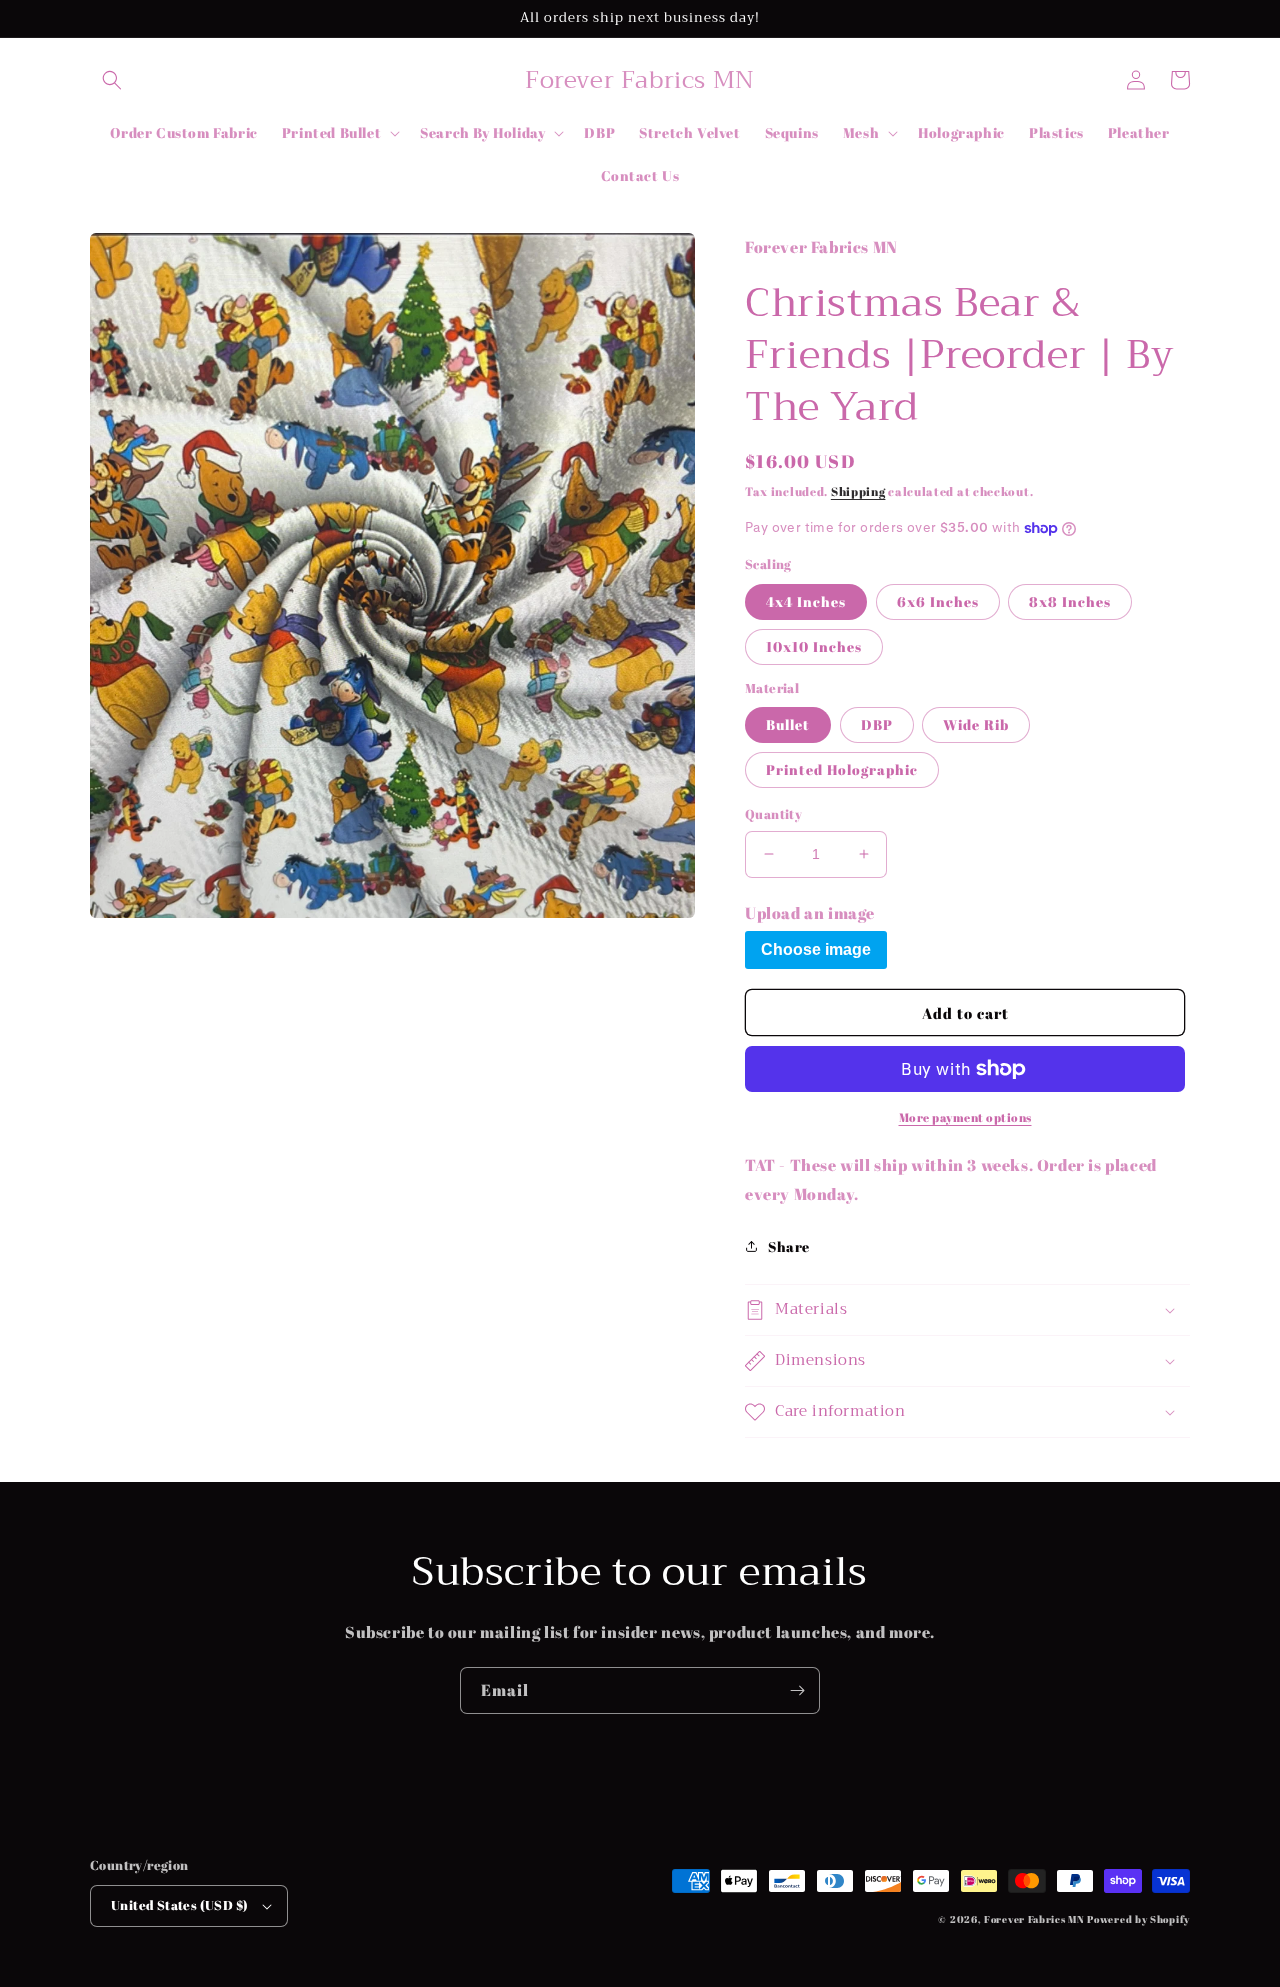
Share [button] (789, 1246)
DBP (877, 724)
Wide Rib (976, 724)
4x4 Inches (806, 601)
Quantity (773, 814)
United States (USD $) (179, 1905)
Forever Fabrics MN (1034, 1919)
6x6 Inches (938, 601)
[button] (112, 80)
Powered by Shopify (1138, 1919)
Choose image (816, 949)
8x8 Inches (1070, 601)
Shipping (858, 491)
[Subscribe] (797, 1690)
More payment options (965, 1117)
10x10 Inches (814, 646)
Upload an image (810, 913)
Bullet (788, 724)
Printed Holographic (842, 769)
